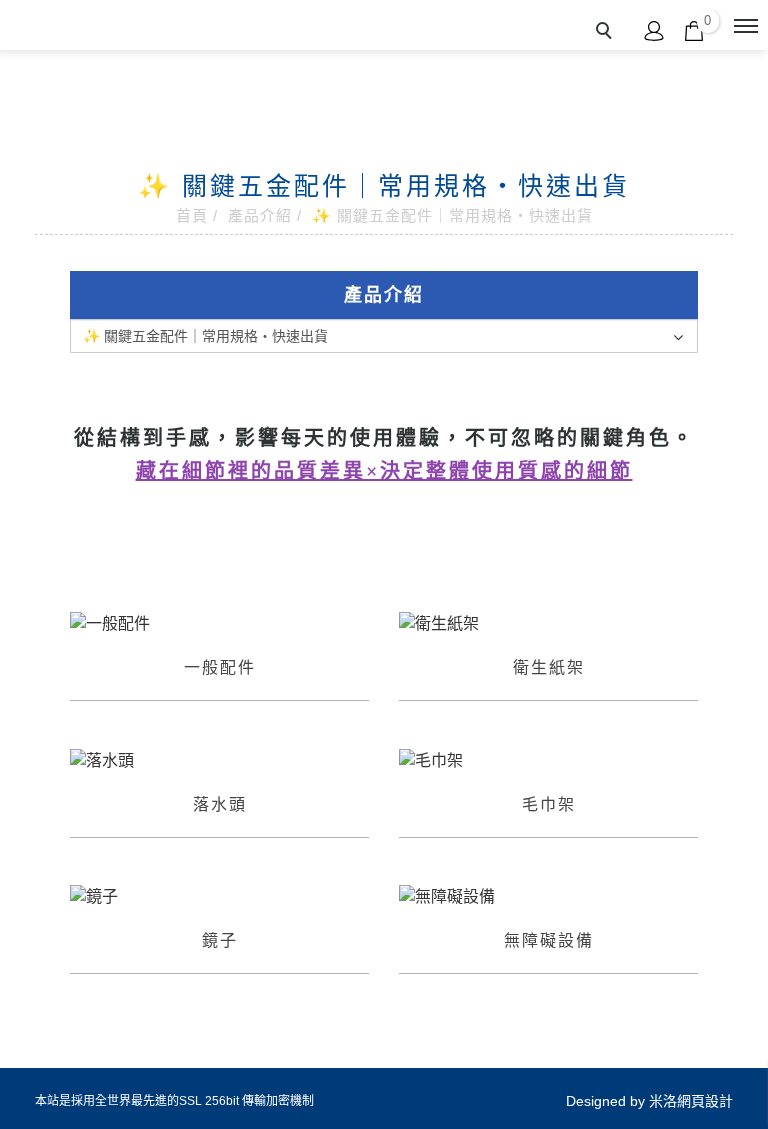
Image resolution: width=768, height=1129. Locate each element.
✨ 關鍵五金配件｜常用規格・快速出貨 (452, 215)
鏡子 (220, 940)
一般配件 (220, 667)
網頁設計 (705, 1101)
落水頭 (220, 804)
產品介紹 (260, 215)
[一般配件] (219, 622)
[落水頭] (219, 759)
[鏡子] (219, 896)
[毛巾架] (548, 759)
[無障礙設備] (548, 896)
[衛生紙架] (548, 622)
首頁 (192, 215)
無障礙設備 (549, 940)
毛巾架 (549, 804)
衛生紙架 (549, 667)
